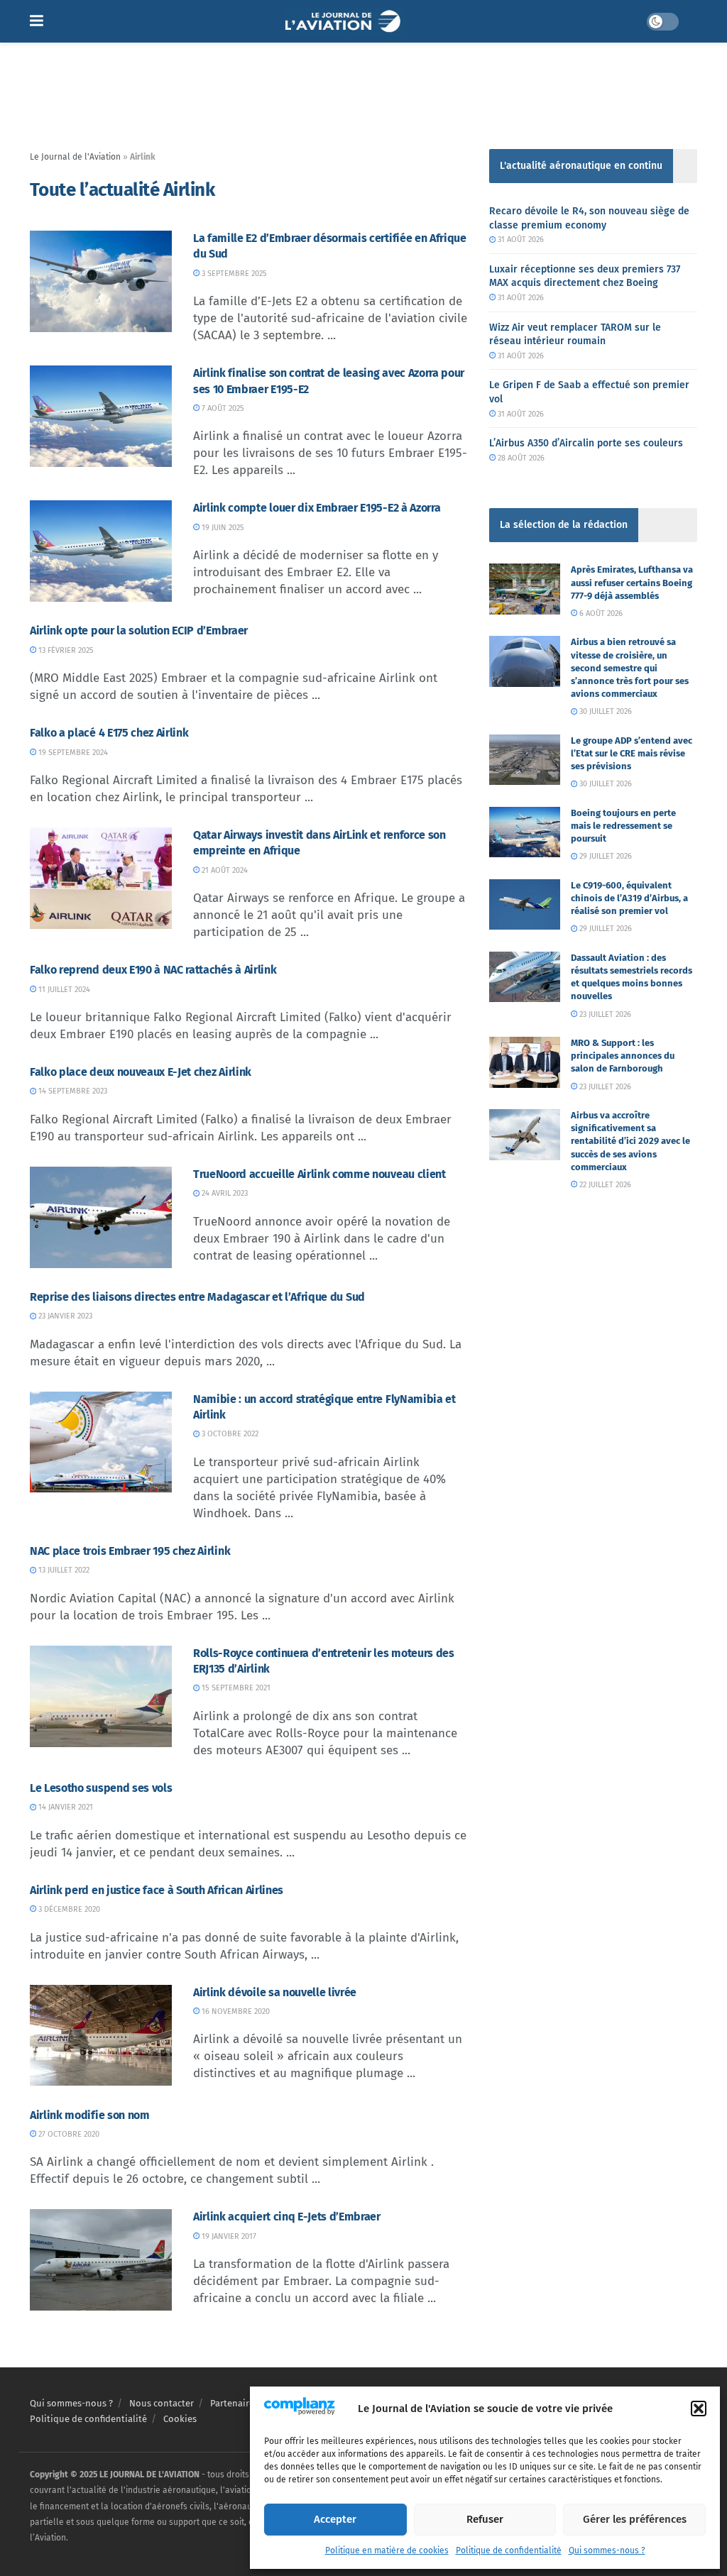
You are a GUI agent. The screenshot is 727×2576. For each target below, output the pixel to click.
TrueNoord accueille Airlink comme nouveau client (319, 1174)
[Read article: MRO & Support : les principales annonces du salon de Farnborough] (525, 1062)
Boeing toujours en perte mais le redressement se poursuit (623, 826)
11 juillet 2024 (63, 990)
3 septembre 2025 (233, 274)
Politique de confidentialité (509, 2550)
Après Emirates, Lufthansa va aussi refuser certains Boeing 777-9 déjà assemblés (632, 582)
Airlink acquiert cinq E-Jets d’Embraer (287, 2217)
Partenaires (234, 2403)
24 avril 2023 (224, 1193)
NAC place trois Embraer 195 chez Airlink (130, 1551)
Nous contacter (162, 2403)
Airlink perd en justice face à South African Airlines (157, 1890)
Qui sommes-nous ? (607, 2550)
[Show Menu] (37, 21)
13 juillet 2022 (63, 1570)
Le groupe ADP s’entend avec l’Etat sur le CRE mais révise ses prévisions (632, 753)
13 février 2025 (65, 650)
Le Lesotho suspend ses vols (101, 1788)
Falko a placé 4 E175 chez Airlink (109, 733)
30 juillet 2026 (605, 711)
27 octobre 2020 (68, 2134)
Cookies (180, 2420)
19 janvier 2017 (228, 2236)
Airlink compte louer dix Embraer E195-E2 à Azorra (317, 508)
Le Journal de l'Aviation (75, 157)
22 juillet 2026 (604, 1185)
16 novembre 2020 (235, 2011)
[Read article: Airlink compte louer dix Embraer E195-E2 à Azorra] (101, 551)
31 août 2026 (520, 240)
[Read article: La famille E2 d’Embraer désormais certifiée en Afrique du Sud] (101, 281)
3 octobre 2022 (229, 1434)
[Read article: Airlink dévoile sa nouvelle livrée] (101, 2036)
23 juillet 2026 (604, 1014)
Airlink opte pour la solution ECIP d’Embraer (139, 631)
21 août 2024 (224, 870)
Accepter (335, 2519)
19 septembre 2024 (72, 753)
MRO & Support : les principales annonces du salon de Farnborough (623, 1056)
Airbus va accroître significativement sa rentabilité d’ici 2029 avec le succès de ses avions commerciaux (630, 1141)
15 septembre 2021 (235, 1688)
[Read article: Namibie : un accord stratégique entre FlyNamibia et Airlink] (101, 1442)
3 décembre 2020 (68, 1909)
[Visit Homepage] (345, 21)
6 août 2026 (600, 613)
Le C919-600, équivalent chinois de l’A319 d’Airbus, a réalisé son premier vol (629, 898)
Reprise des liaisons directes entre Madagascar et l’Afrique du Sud (197, 1297)
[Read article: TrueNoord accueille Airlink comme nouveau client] (101, 1217)
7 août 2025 (222, 408)
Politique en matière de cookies (387, 2550)
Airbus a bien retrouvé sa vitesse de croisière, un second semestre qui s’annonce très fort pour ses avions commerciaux (630, 668)
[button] (699, 2409)
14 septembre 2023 (72, 1091)
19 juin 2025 (222, 528)
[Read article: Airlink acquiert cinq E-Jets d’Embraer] (101, 2260)
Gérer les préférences (635, 2519)
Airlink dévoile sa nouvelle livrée (275, 1992)
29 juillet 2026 (605, 856)
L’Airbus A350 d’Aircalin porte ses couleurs (586, 443)
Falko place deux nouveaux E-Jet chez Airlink (141, 1072)
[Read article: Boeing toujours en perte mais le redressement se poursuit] (525, 832)
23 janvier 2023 (64, 1316)
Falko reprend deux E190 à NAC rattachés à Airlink (153, 970)
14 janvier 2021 (65, 1807)
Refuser (485, 2519)
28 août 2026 (520, 458)
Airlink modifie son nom (90, 2115)
